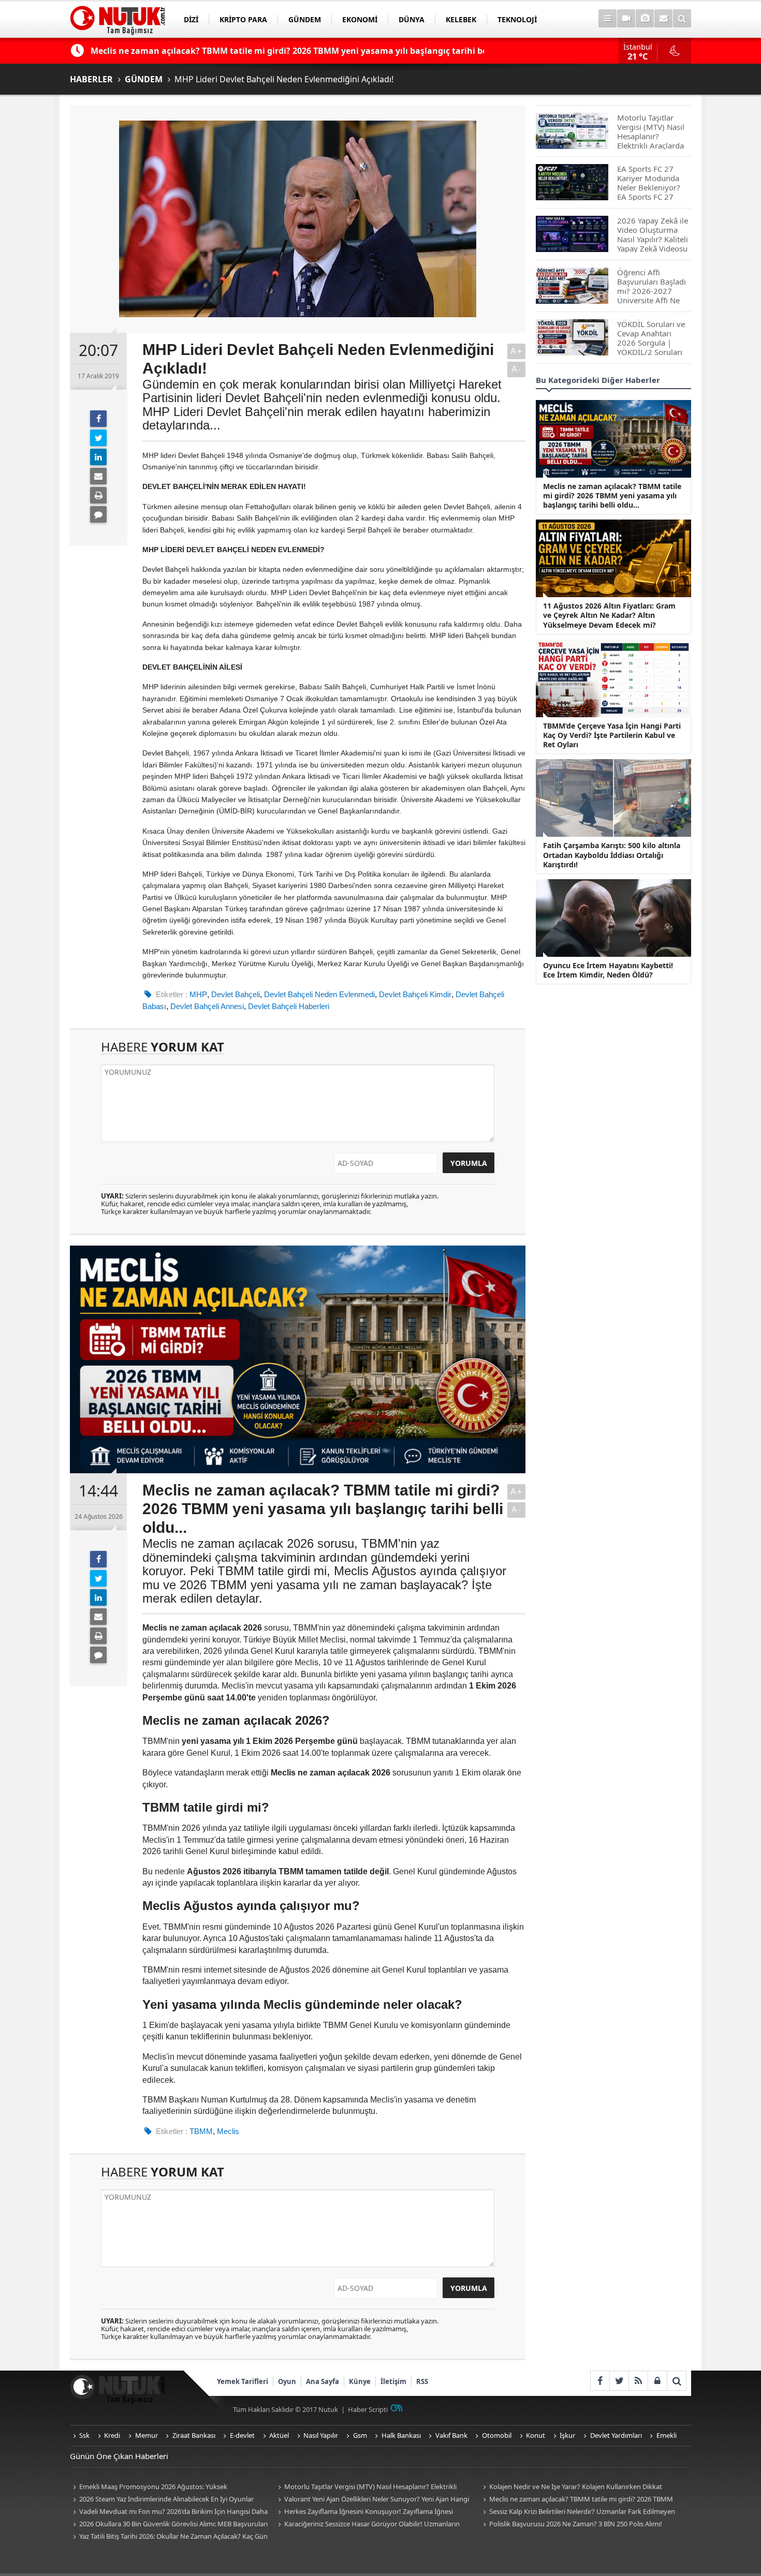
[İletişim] (663, 18)
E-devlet (242, 2435)
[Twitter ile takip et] (619, 2381)
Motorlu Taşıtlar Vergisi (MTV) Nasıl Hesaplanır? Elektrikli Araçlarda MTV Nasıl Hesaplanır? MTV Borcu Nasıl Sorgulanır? (369, 2487)
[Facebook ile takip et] (600, 2381)
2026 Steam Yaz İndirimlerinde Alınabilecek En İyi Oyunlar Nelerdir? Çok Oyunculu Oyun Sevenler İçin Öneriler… (162, 2500)
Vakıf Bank (451, 2435)
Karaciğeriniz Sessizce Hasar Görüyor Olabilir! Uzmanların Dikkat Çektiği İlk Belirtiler (367, 2525)
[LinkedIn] (98, 457)
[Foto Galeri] (645, 18)
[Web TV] (626, 18)
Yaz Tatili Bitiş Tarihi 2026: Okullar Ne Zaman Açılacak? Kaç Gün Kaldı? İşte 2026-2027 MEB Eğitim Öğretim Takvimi (169, 2537)
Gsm (360, 2435)
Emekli (667, 2435)
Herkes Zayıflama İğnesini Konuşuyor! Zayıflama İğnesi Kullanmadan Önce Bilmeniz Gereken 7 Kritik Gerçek (364, 2512)
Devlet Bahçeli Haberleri (289, 1006)
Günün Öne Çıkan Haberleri (119, 2456)
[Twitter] (98, 438)
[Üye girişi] (657, 2381)
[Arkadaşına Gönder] (98, 476)
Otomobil (497, 2435)
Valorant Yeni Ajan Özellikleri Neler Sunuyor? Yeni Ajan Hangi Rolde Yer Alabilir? (372, 2500)
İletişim (393, 2381)
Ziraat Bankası (194, 2435)
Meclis (228, 2131)
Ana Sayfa (323, 2381)
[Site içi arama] (682, 18)
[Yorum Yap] (98, 514)
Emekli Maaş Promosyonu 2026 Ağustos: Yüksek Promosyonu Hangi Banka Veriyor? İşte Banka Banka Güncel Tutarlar (163, 2487)
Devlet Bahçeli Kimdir (415, 994)
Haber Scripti (368, 2409)
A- (517, 369)
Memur (147, 2435)
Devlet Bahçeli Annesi (207, 1006)
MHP (198, 994)
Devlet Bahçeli (236, 994)
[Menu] (608, 18)
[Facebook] (98, 419)
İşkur (567, 2435)
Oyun (287, 2381)
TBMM (201, 2131)
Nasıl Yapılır (321, 2435)
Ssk (84, 2435)
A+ (517, 351)
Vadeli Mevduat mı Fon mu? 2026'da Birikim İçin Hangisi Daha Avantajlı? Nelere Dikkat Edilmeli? (169, 2512)
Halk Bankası (401, 2435)
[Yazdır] (98, 495)
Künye (360, 2381)
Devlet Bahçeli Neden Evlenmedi (319, 994)
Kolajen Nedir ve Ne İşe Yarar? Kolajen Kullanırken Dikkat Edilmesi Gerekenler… (571, 2487)
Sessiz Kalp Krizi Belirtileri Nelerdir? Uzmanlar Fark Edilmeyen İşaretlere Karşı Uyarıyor (577, 2512)
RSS (422, 2381)
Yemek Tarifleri (243, 2381)
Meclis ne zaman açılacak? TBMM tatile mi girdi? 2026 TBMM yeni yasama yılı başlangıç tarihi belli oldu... (576, 2500)
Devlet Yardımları (616, 2435)
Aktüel (279, 2435)
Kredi (112, 2435)
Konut (536, 2435)
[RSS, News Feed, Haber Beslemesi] (638, 2381)
